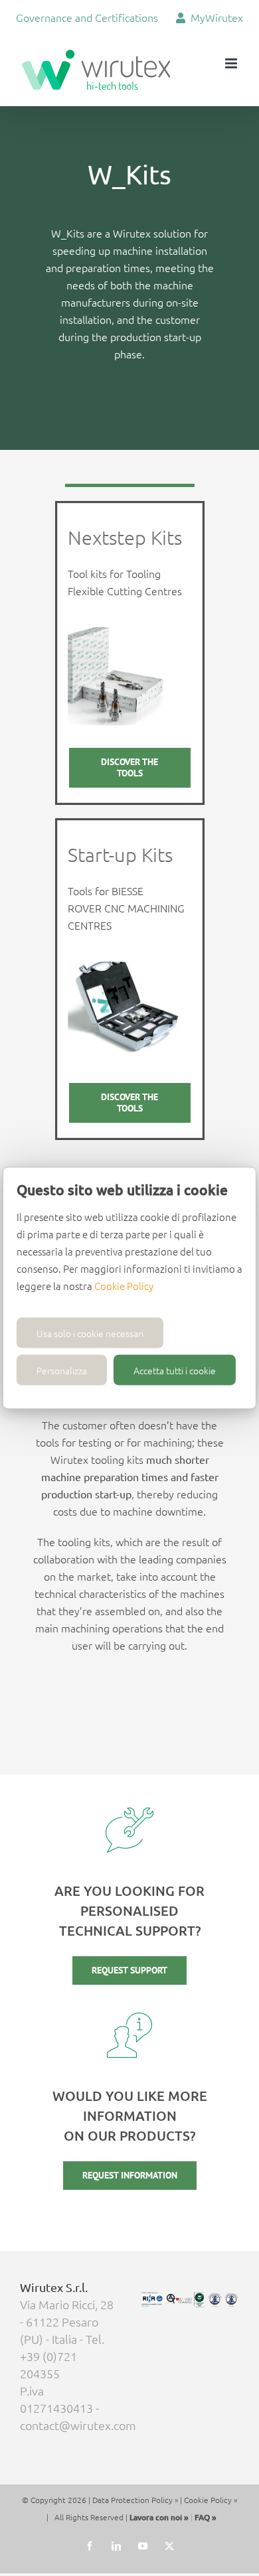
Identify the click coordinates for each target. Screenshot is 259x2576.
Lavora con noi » (159, 2517)
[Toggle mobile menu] (232, 63)
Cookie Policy (124, 1286)
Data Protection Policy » (135, 2500)
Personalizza (62, 1370)
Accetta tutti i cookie (175, 1370)
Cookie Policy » (211, 2500)
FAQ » (206, 2517)
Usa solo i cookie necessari (90, 1333)
